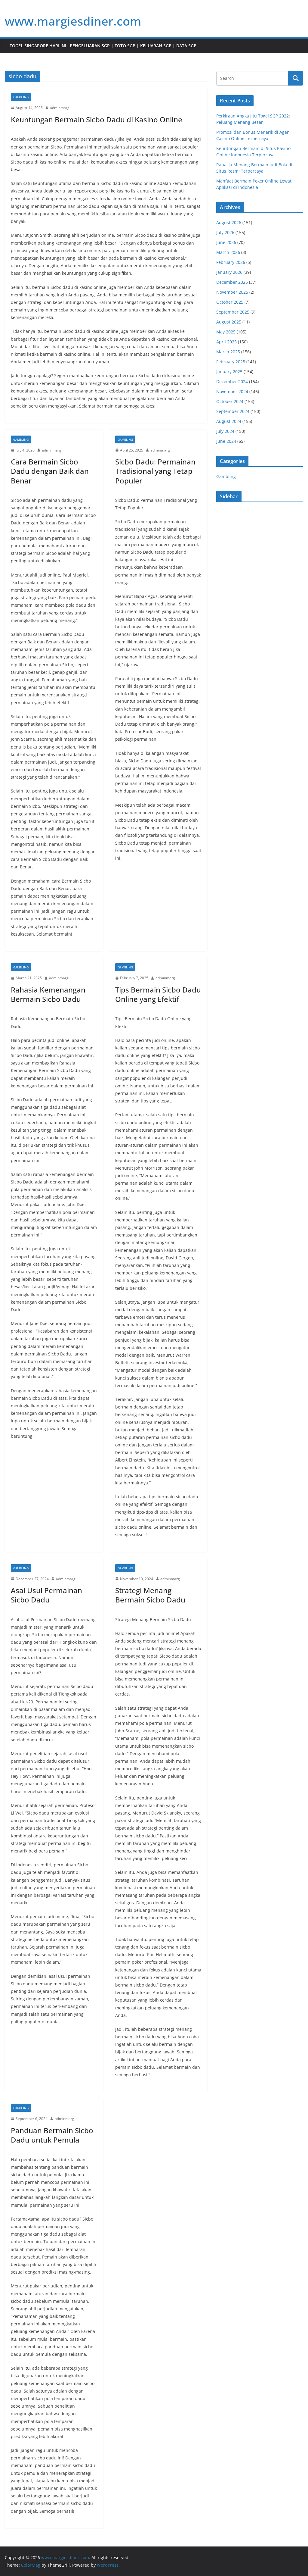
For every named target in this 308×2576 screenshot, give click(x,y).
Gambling (21, 97)
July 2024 (225, 431)
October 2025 (230, 302)
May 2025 (226, 332)
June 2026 (226, 242)
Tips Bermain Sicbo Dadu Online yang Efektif (158, 994)
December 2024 (232, 381)
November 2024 (232, 391)
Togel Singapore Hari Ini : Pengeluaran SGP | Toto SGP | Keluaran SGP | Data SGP (103, 46)
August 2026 (229, 222)
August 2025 (229, 322)
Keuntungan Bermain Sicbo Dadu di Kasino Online (97, 119)
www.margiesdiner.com (73, 21)
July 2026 (225, 232)
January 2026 (229, 272)
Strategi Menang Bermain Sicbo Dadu (150, 1595)
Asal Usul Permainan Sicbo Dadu (46, 1595)
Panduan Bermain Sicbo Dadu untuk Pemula (52, 2135)
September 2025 (233, 312)
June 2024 (226, 441)
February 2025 (231, 362)
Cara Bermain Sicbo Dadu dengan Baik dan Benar (50, 471)
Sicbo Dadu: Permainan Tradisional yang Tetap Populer (155, 471)
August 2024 (229, 421)
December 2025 (232, 282)
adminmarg (60, 108)
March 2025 (228, 352)
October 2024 (230, 401)
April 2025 (226, 342)
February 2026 (231, 262)
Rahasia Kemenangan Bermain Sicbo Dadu (48, 994)
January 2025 (229, 372)
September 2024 (233, 411)
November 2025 (232, 292)
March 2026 (228, 252)
